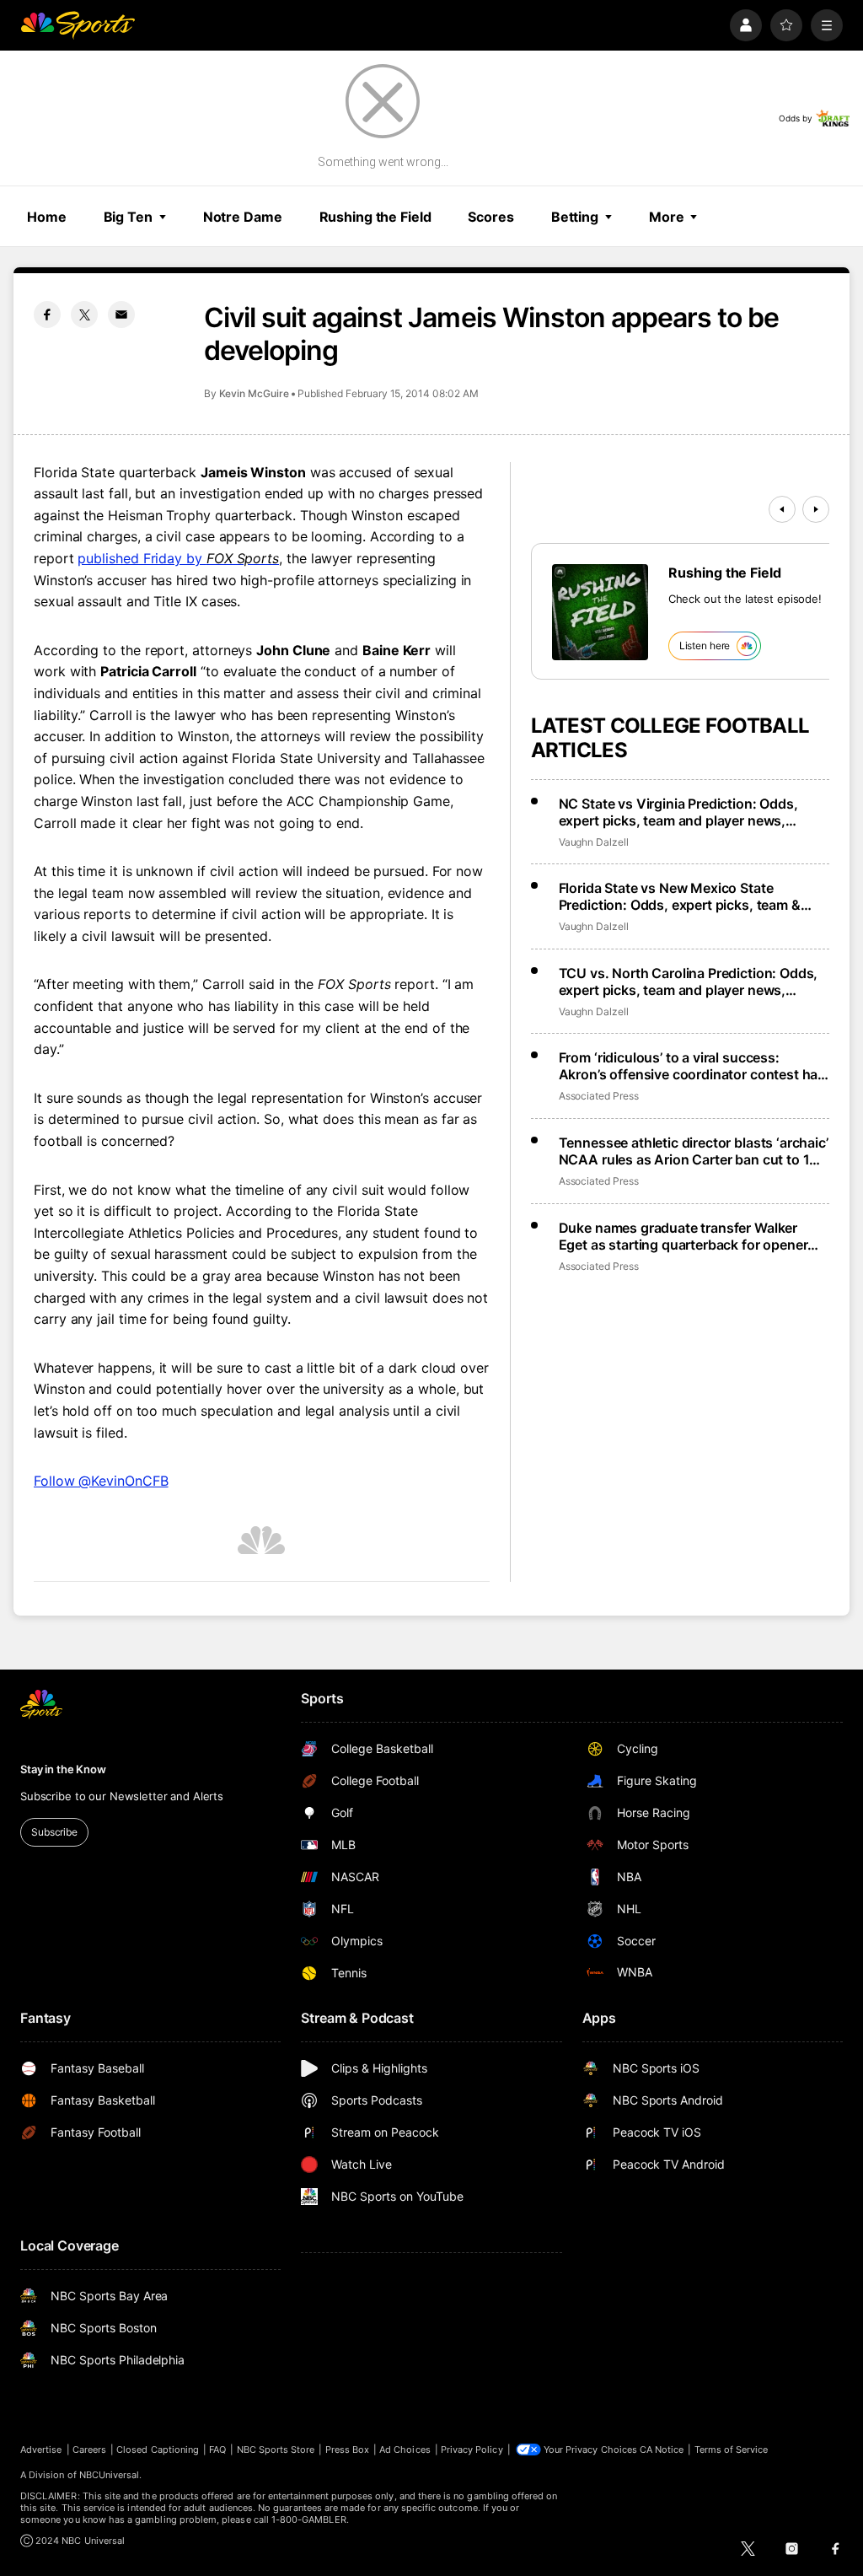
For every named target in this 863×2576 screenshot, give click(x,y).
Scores (490, 217)
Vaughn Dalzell (594, 842)
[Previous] (782, 509)
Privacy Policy (472, 2450)
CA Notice (662, 2450)
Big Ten (128, 217)
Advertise (41, 2450)
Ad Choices (405, 2450)
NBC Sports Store (276, 2450)
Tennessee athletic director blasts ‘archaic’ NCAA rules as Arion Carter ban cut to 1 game (694, 1151)
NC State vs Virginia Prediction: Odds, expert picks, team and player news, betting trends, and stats (678, 812)
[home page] (78, 25)
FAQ (217, 2450)
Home (47, 217)
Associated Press (599, 1096)
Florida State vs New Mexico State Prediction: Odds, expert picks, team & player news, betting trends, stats (680, 896)
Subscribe (54, 1832)
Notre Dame (243, 217)
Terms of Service (732, 2450)
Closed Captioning (158, 2450)
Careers (89, 2450)
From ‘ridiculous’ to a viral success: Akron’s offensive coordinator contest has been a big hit (692, 1066)
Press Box (348, 2450)
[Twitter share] (84, 315)
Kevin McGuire (254, 393)
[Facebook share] (47, 315)
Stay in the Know (63, 1769)
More (667, 217)
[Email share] (121, 315)
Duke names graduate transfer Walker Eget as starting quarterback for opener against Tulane (683, 1236)
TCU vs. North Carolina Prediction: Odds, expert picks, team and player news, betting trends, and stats (689, 981)
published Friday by (178, 558)
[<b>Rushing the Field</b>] (600, 612)
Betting (575, 217)
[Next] (816, 509)
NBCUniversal (110, 2475)
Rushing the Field (375, 217)
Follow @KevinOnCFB (101, 1481)
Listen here (705, 645)
